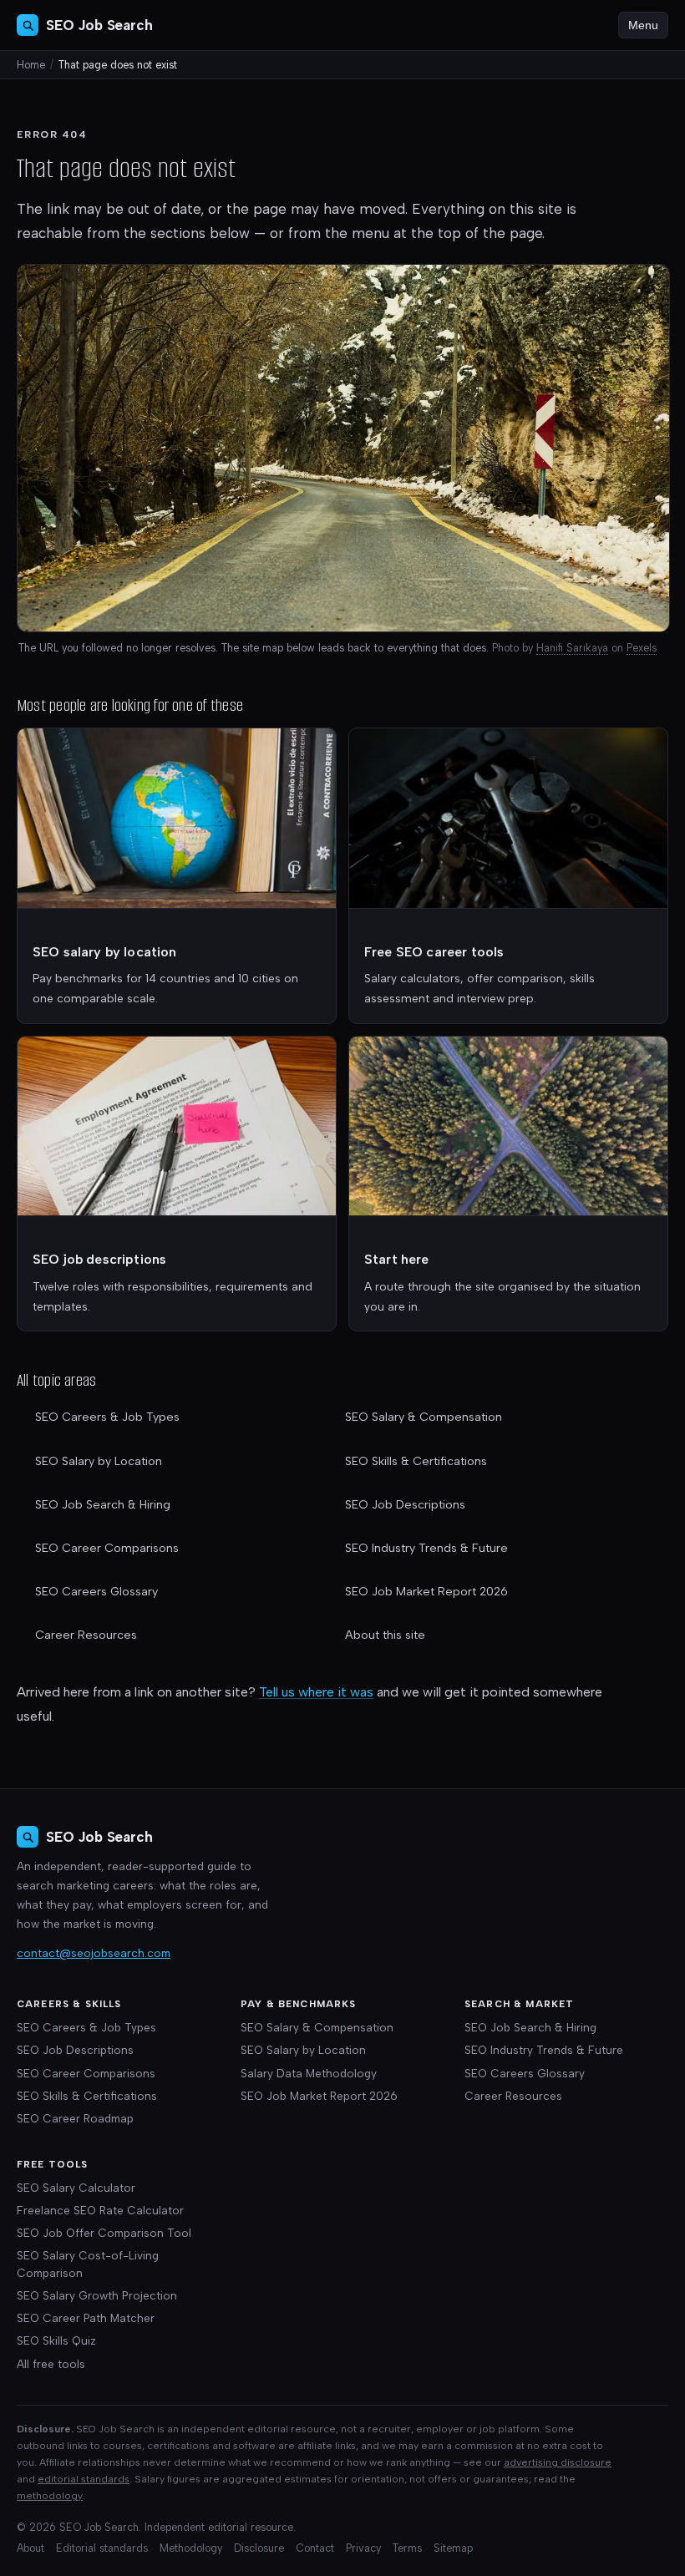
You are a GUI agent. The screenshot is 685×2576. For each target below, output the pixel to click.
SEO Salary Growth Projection (97, 2295)
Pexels (642, 648)
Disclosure (259, 2548)
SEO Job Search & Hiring (103, 1505)
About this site (385, 1635)
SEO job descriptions (99, 1259)
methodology (50, 2495)
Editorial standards (102, 2548)
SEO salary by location (105, 952)
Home (31, 65)
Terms (407, 2548)
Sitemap (453, 2548)
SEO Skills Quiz (56, 2340)
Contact (315, 2548)
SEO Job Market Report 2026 (426, 1592)
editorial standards (84, 2479)
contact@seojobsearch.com (94, 1953)
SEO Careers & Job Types (107, 1417)
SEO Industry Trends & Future (426, 1548)
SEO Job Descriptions (405, 1505)
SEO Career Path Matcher (86, 2318)
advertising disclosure (558, 2462)
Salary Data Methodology (309, 2073)
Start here (397, 1259)
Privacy (363, 2548)
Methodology (191, 2548)
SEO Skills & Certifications (416, 1461)
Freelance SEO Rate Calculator (100, 2210)
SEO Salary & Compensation (424, 1417)
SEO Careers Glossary (96, 1592)
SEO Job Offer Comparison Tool (104, 2233)
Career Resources (86, 1635)
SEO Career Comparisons (107, 1548)
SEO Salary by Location (99, 1461)
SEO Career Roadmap (75, 2118)
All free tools (51, 2364)
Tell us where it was (316, 1692)
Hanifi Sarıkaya (572, 648)
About (30, 2548)
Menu (643, 25)
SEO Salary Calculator (76, 2188)
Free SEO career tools (434, 952)
